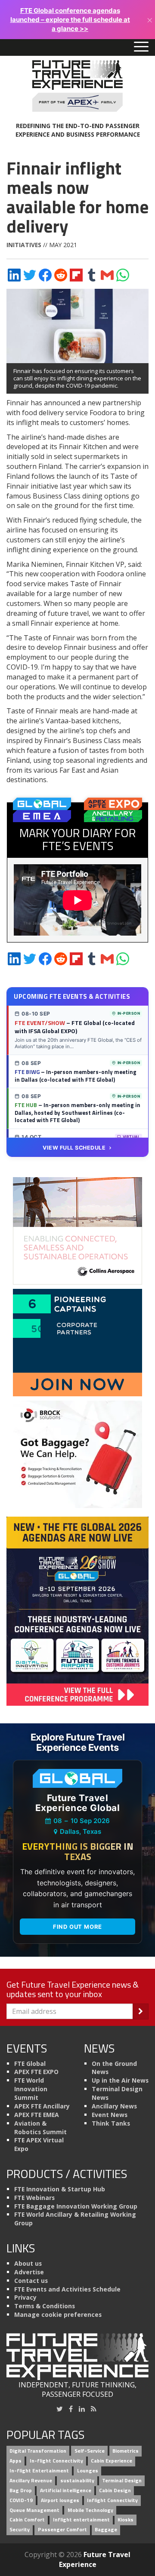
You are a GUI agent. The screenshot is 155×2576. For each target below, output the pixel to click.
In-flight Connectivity (56, 2461)
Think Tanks (111, 2123)
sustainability (77, 2480)
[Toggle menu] (141, 47)
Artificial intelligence (66, 2490)
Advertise (29, 2272)
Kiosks (126, 2520)
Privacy (25, 2297)
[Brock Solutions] (77, 1453)
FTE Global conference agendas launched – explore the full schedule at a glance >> (70, 20)
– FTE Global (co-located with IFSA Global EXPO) (75, 1027)
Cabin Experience (112, 2461)
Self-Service (90, 2451)
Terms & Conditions (45, 2306)
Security (20, 2530)
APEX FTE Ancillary (42, 2106)
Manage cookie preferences (58, 2314)
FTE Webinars (34, 2198)
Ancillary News (114, 2106)
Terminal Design (122, 2480)
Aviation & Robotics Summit (40, 2128)
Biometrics (126, 2451)
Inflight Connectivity (112, 2500)
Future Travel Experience (95, 2559)
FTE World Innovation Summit (31, 2089)
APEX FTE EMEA (37, 2115)
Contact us (31, 2281)
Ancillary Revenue (31, 2480)
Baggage (106, 2530)
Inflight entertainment (81, 2520)
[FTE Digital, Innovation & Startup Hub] (77, 1342)
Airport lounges (60, 2500)
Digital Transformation (38, 2451)
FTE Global (30, 2064)
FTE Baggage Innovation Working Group (76, 2206)
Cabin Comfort (27, 2520)
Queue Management (34, 2510)
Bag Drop (21, 2490)
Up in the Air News (120, 2080)
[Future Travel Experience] (77, 86)
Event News (110, 2115)
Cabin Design (115, 2490)
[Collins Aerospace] (77, 1230)
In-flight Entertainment (39, 2471)
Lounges (88, 2471)
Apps (15, 2461)
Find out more (77, 1927)
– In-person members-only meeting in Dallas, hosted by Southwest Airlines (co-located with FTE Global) (77, 1112)
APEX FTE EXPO (36, 2072)
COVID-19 (21, 2500)
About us (28, 2263)
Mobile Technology (90, 2510)
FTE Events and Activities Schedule (67, 2289)
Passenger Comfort (62, 2530)
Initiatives (24, 245)
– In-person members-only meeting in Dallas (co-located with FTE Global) (76, 1076)
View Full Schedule (74, 1148)
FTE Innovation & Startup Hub (60, 2189)
